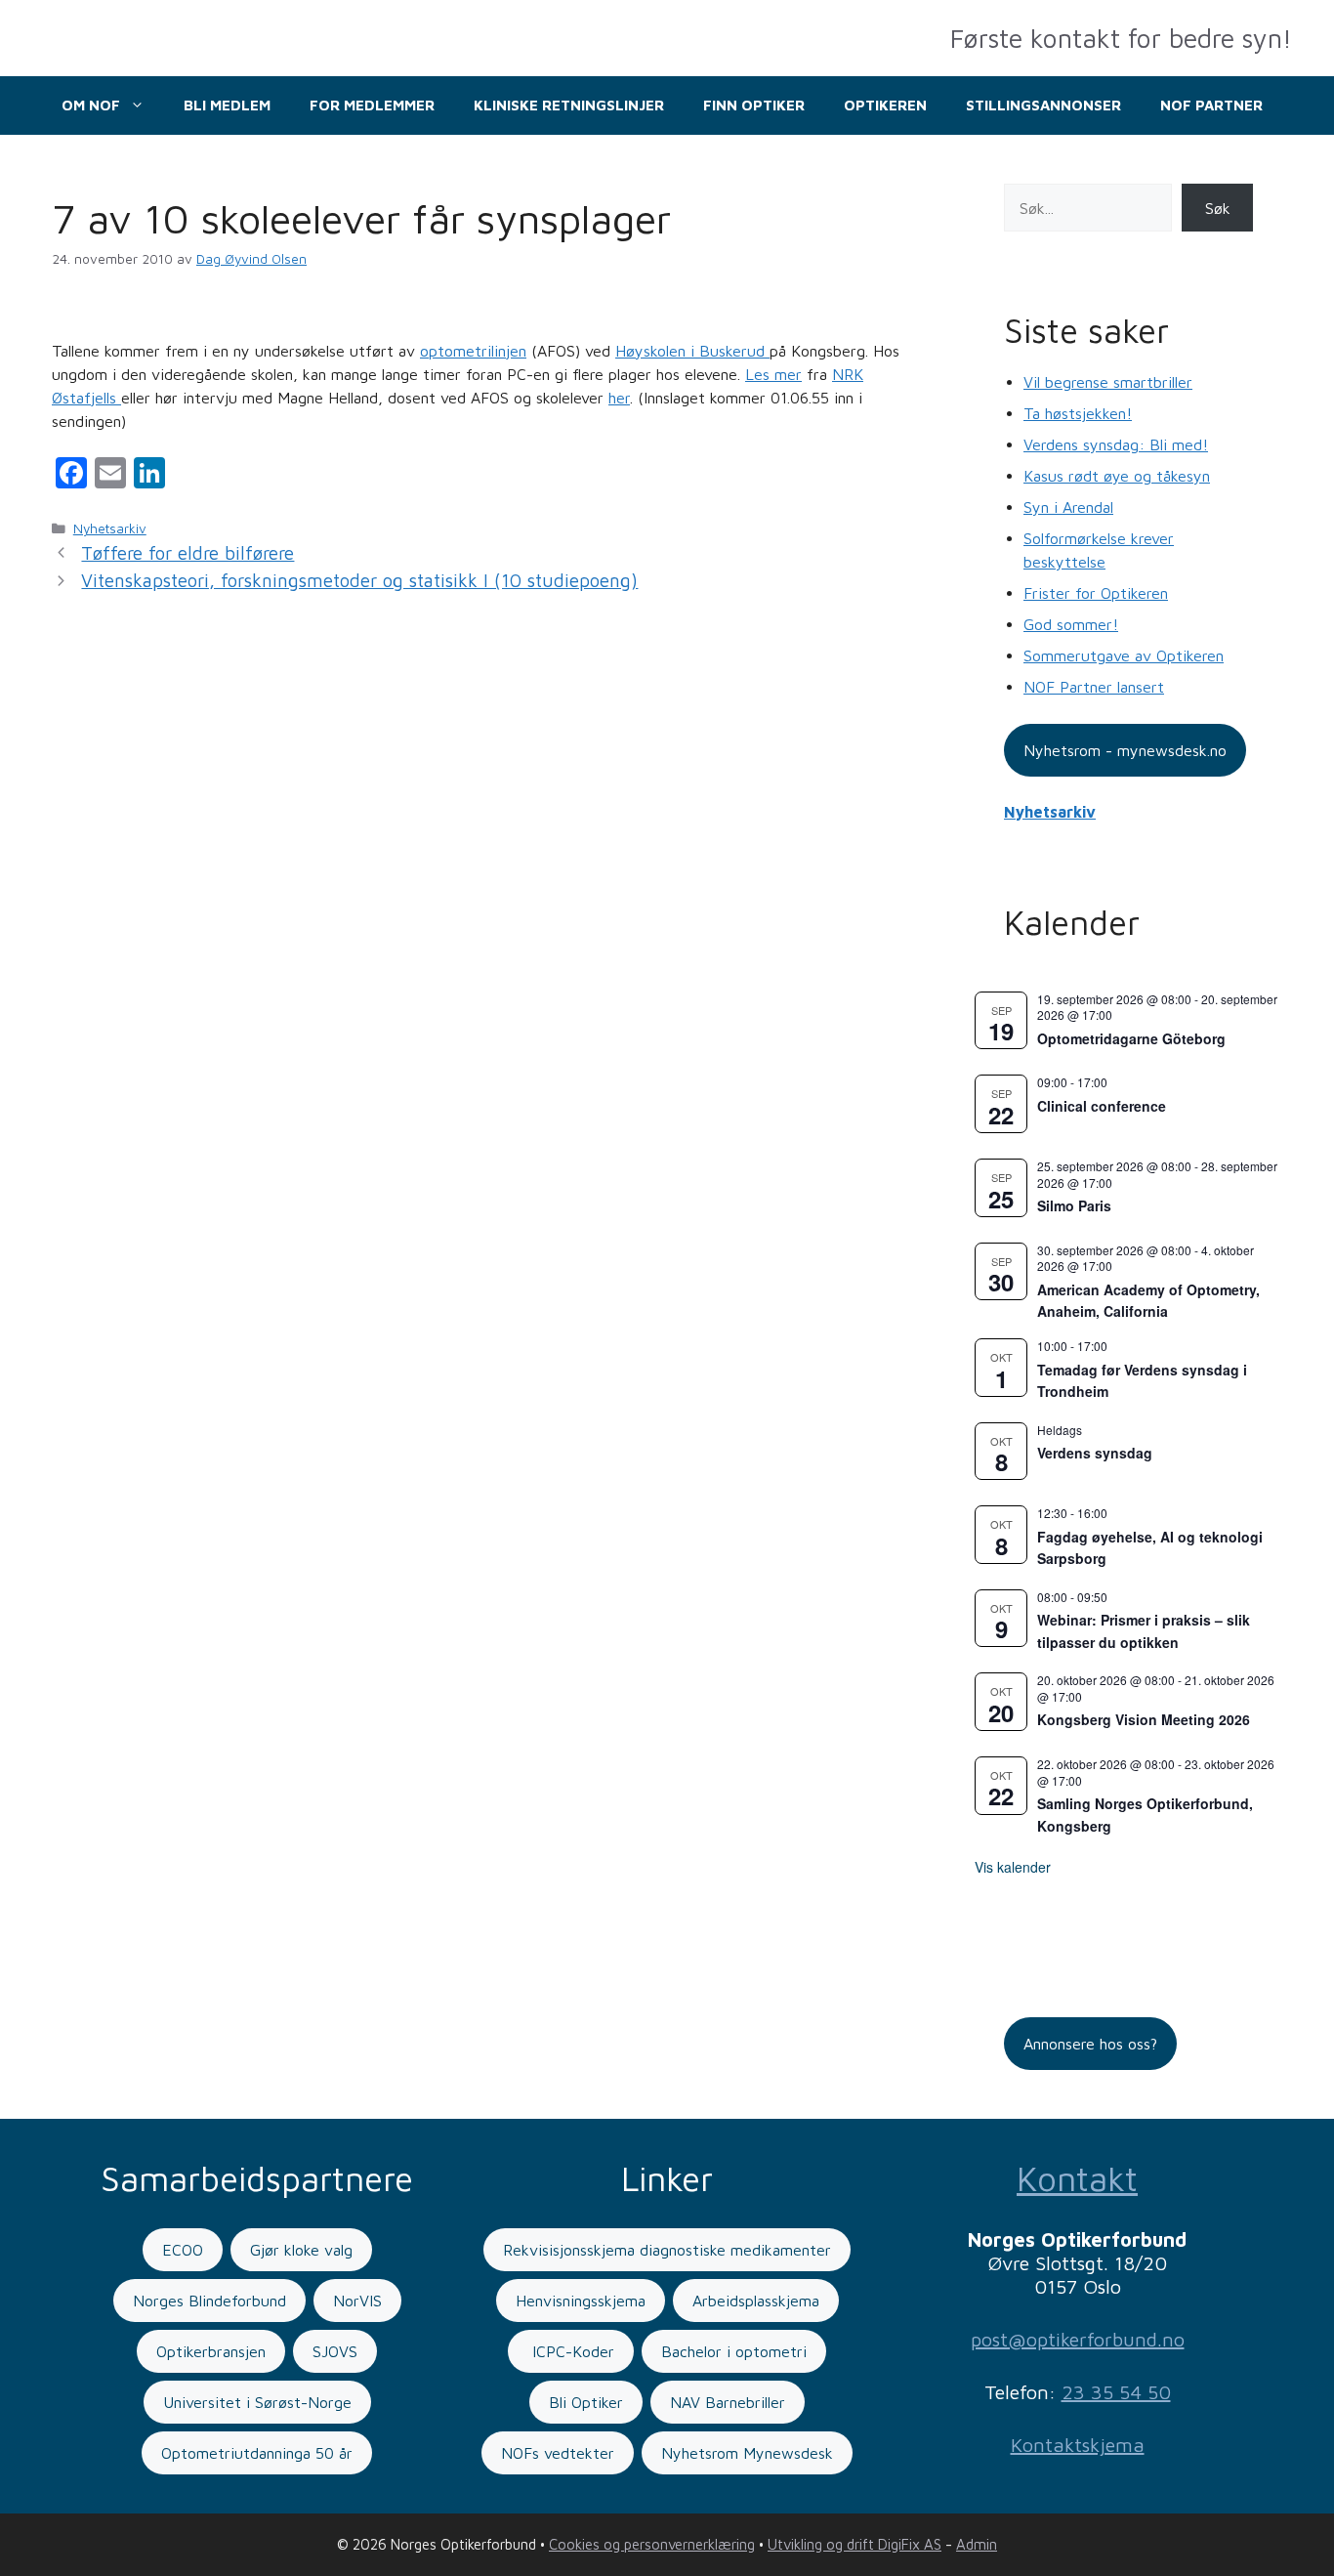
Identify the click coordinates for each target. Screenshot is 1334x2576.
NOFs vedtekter (558, 2453)
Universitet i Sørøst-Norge (257, 2402)
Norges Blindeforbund (209, 2301)
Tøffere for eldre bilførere (188, 553)
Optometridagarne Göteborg (1131, 1038)
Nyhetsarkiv (110, 528)
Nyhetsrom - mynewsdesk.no (1125, 750)
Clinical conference (1102, 1106)
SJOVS (335, 2351)
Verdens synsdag (1095, 1453)
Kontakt (1077, 2178)
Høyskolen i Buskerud (692, 351)
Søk (1218, 208)
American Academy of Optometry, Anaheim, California (1148, 1301)
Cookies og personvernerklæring (652, 2544)
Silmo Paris (1074, 1205)
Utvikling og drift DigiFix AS (855, 2544)
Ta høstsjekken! (1078, 413)
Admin (977, 2544)
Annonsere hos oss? (1090, 2044)
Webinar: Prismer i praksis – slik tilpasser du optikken (1144, 1631)
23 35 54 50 (1116, 2392)
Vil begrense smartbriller (1108, 382)
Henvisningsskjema (581, 2301)
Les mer (773, 374)
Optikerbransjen (211, 2351)
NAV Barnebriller (728, 2402)
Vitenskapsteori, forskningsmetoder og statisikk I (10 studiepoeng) (359, 580)
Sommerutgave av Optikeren (1124, 655)
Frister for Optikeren (1096, 593)
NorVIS (357, 2301)
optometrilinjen (473, 351)
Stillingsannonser (1043, 105)
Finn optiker (754, 105)
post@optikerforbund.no (1078, 2339)
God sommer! (1071, 624)
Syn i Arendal (1068, 507)
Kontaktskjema (1078, 2445)
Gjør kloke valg (301, 2250)
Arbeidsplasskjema (756, 2301)
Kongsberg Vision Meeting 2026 (1144, 1719)
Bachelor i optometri (734, 2351)
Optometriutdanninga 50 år (257, 2453)
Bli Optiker (586, 2402)
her (619, 398)
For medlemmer (372, 105)
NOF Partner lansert (1094, 687)
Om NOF (91, 105)
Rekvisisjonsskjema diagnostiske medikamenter (667, 2250)
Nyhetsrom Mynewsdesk (747, 2453)
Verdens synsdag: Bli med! (1116, 444)
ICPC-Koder (571, 2351)
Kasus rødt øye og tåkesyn (1117, 476)
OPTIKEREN (885, 105)
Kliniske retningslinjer (569, 105)
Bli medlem (227, 105)
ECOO (183, 2250)
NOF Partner (1211, 105)
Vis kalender (1013, 1867)
